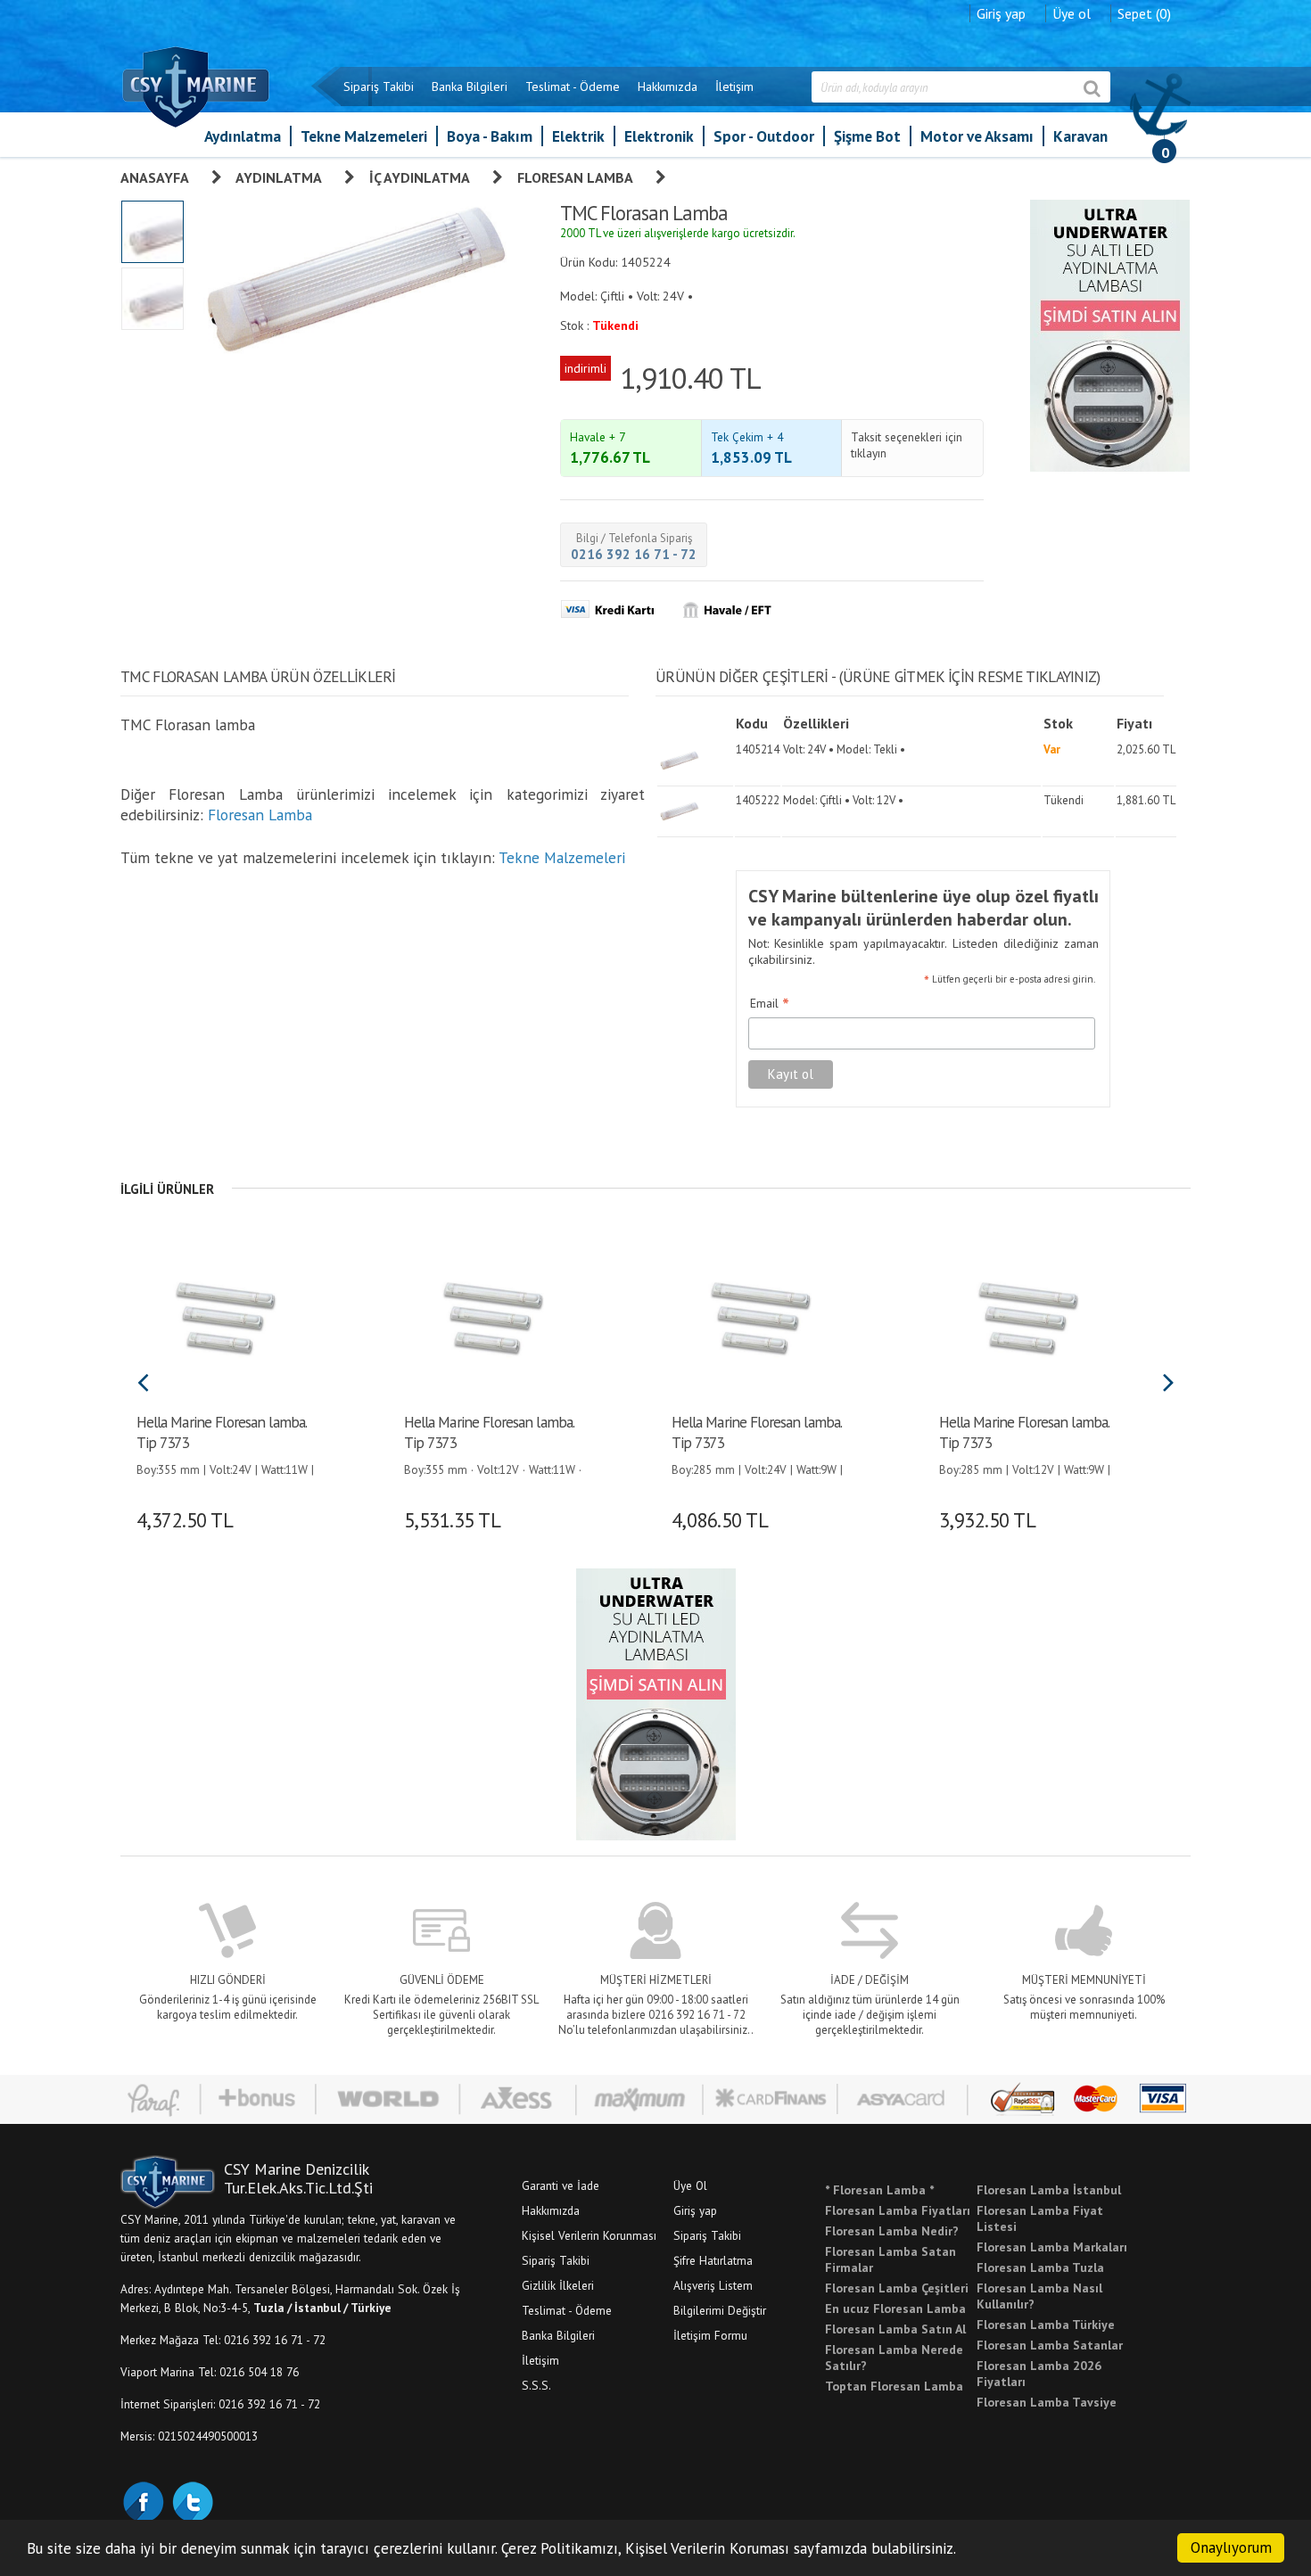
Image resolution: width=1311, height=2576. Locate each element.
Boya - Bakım (490, 136)
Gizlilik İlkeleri (558, 2285)
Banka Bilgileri (470, 86)
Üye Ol (690, 2185)
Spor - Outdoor (764, 136)
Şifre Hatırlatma (713, 2260)
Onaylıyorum (1231, 2547)
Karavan (1080, 136)
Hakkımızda (668, 86)
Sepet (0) (1144, 13)
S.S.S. (536, 2385)
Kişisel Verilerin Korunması (589, 2235)
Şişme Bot (867, 136)
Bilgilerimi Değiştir (720, 2310)
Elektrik (578, 136)
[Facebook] (143, 2500)
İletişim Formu (710, 2335)
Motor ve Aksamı (977, 136)
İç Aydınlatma (420, 177)
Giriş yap (1001, 13)
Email (770, 1004)
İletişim (734, 86)
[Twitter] (192, 2500)
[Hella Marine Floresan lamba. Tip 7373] (225, 1316)
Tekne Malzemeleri (364, 136)
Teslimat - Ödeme (573, 86)
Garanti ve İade (561, 2185)
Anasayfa (155, 177)
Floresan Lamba (575, 177)
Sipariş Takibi (379, 86)
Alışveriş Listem (713, 2285)
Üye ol (1072, 13)
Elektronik (659, 136)
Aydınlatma (243, 136)
